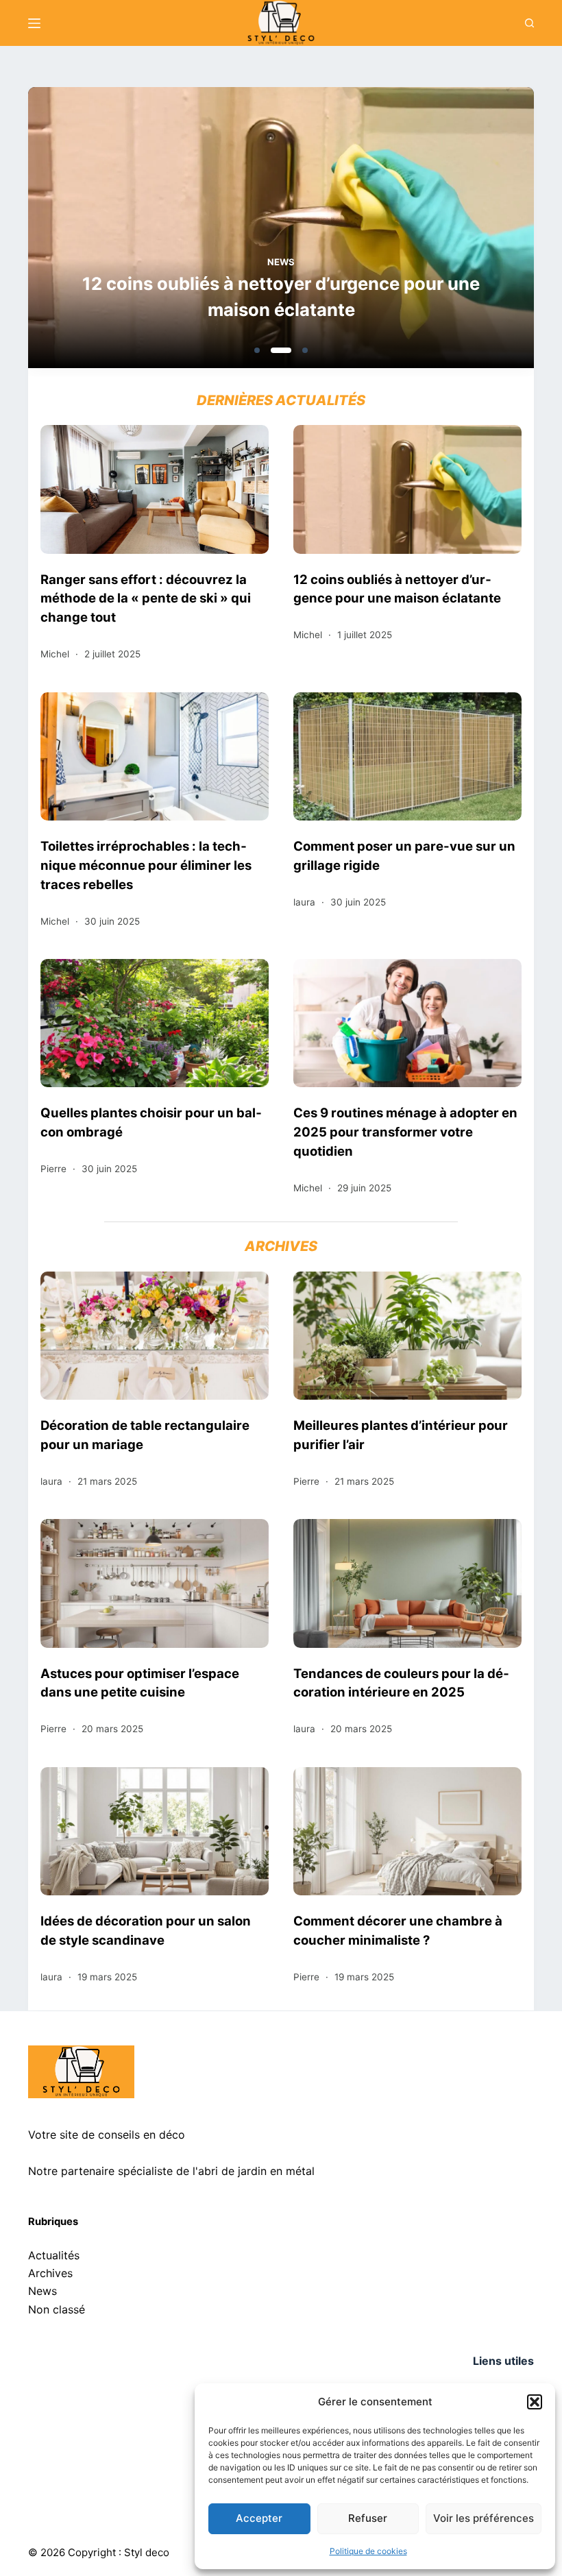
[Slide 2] (281, 350)
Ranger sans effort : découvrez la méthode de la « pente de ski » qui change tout (146, 598)
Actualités (54, 2255)
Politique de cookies (368, 2551)
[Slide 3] (305, 350)
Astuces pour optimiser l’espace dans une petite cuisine (140, 1683)
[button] (535, 2402)
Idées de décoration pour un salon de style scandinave (146, 1930)
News (281, 262)
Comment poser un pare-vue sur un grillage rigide (404, 855)
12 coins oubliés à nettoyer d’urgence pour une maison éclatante (281, 296)
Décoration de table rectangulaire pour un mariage (145, 1435)
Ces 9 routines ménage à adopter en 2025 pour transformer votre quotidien (405, 1132)
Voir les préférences (484, 2518)
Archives (50, 2273)
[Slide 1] (257, 350)
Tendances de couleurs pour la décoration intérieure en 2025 (401, 1683)
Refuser (368, 2518)
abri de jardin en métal (256, 2171)
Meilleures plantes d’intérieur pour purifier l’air (401, 1435)
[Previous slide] (105, 232)
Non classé (57, 2309)
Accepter (259, 2518)
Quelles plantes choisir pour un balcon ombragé (151, 1122)
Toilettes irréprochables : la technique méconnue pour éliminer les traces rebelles (146, 865)
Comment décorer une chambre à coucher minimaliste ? (398, 1930)
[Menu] (34, 23)
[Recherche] (529, 23)
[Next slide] (457, 232)
